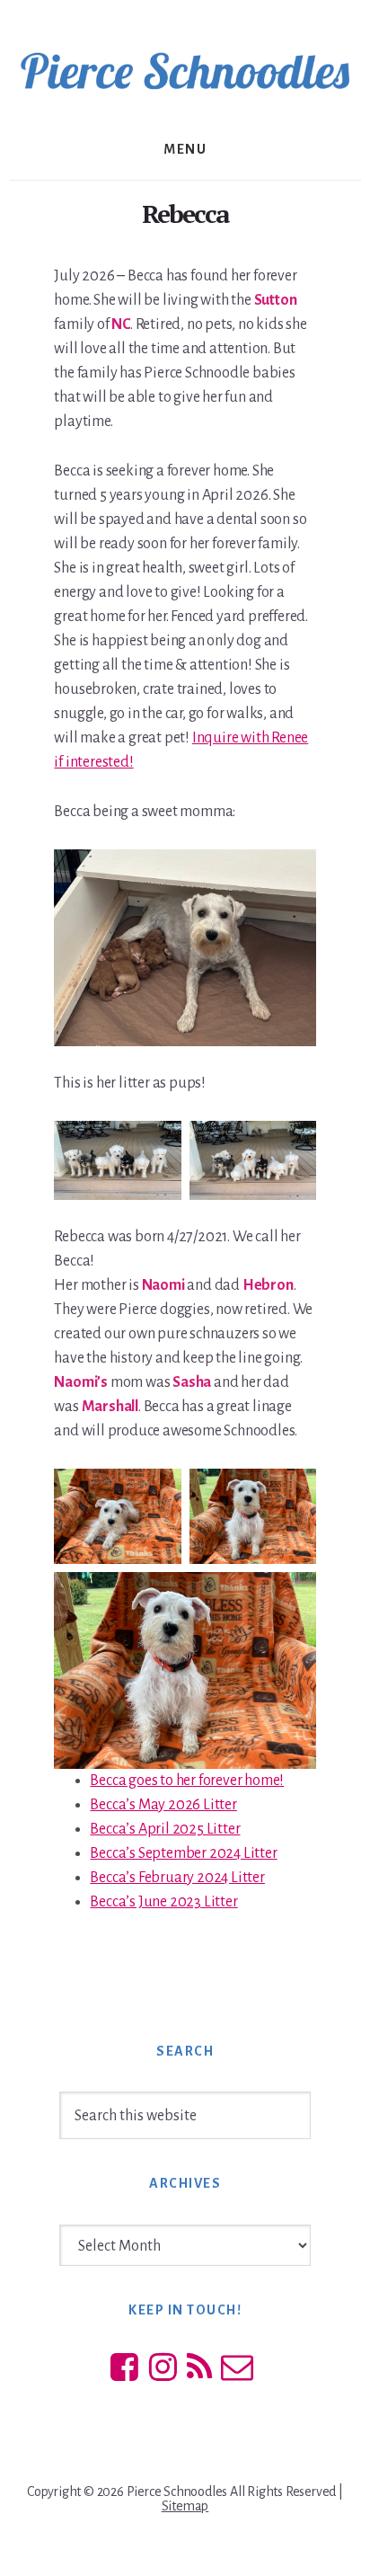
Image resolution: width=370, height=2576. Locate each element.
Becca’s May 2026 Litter (163, 1805)
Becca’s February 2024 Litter (177, 1878)
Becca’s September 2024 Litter (183, 1853)
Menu (185, 149)
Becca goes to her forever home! (187, 1781)
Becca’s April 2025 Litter (165, 1829)
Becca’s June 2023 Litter (163, 1902)
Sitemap (185, 2506)
